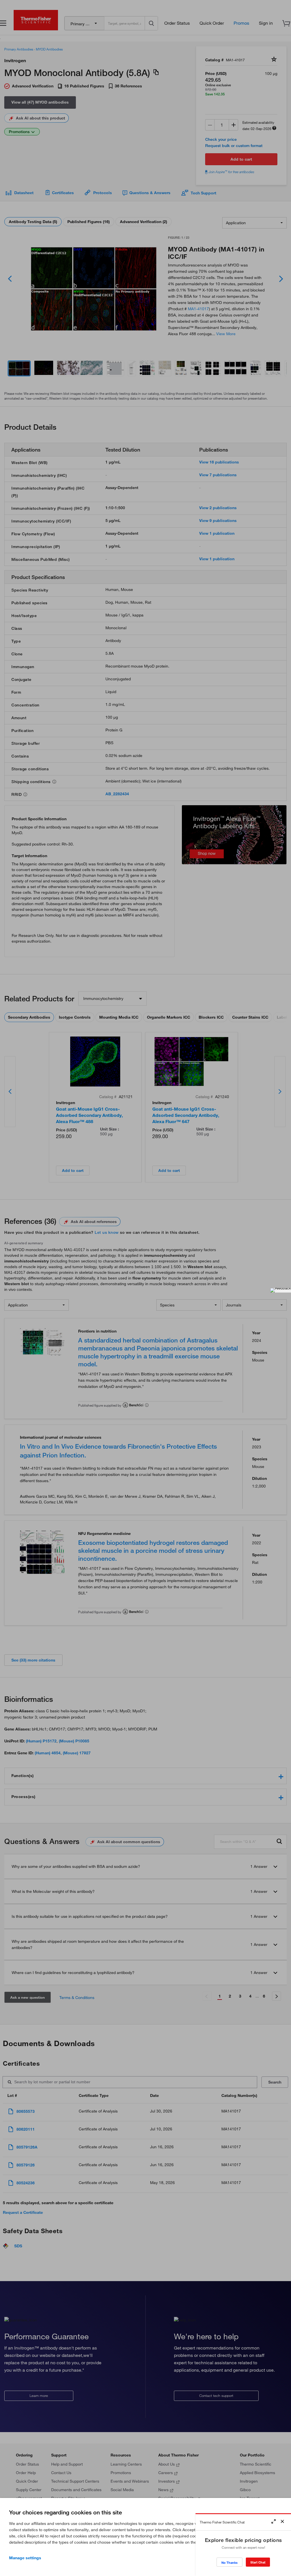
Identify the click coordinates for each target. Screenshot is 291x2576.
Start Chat (258, 2562)
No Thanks (229, 2563)
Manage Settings (25, 2558)
